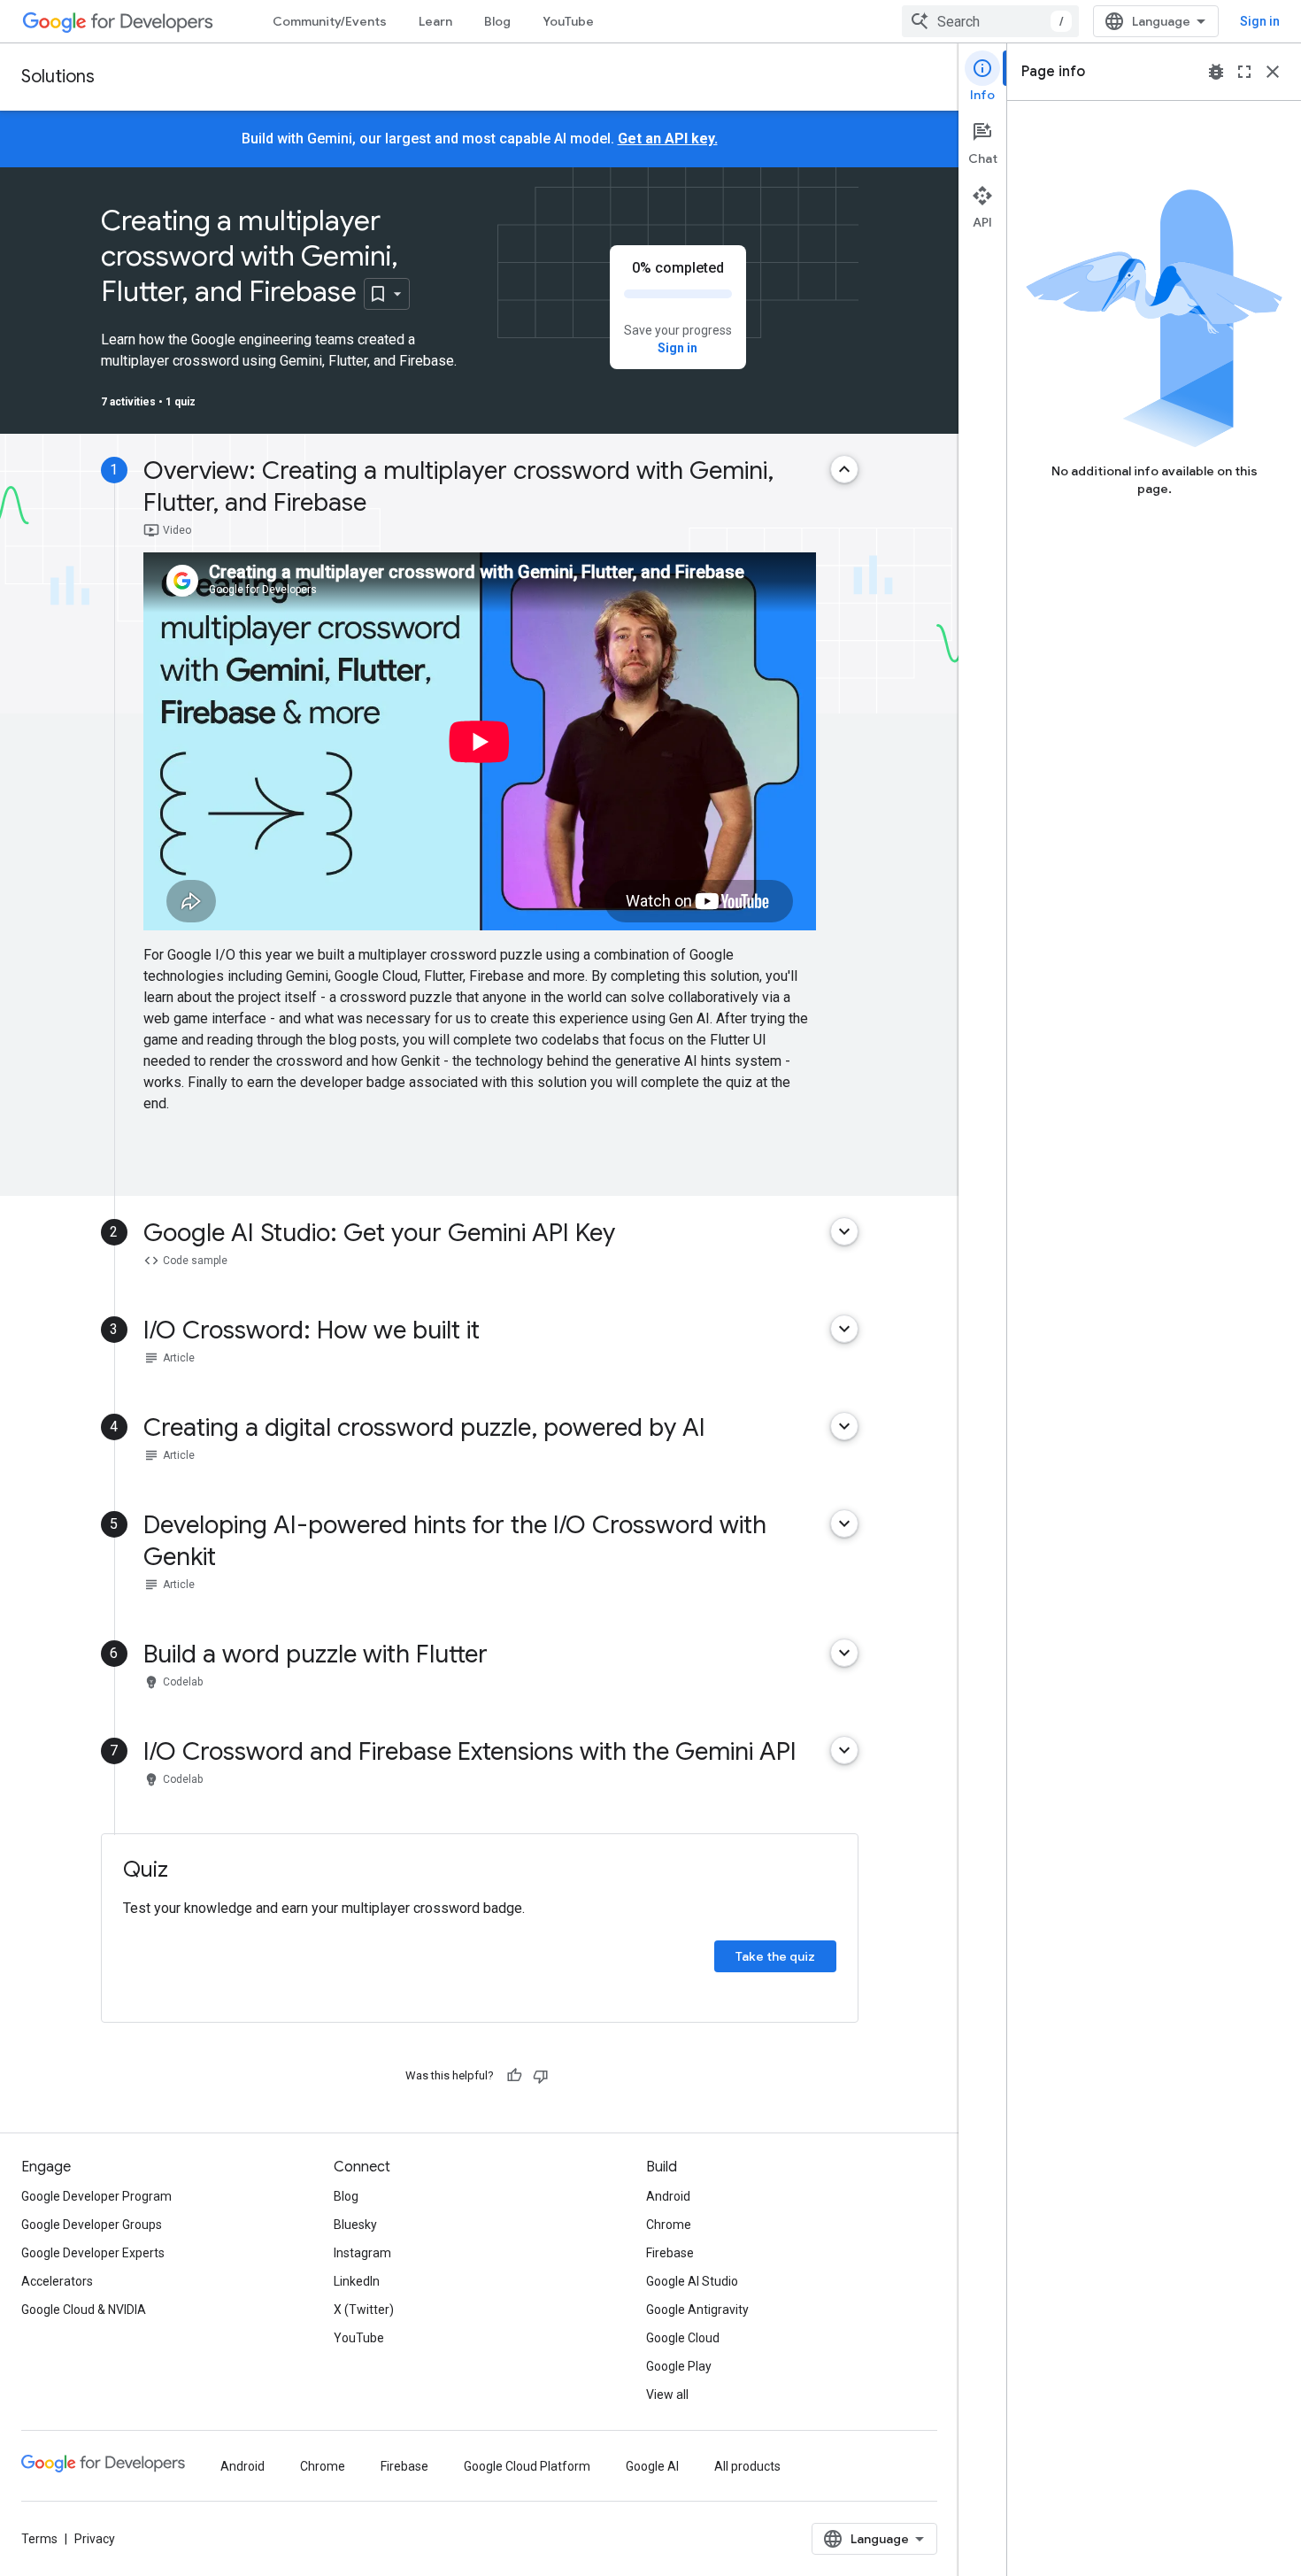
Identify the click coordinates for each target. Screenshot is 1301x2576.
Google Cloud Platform (527, 2466)
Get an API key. (668, 139)
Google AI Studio (692, 2281)
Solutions (58, 77)
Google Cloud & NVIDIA (84, 2310)
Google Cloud (683, 2338)
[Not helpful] (541, 2076)
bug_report (1216, 72)
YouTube (568, 21)
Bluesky (355, 2225)
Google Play (679, 2366)
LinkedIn (357, 2281)
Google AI (652, 2466)
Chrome (669, 2225)
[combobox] (990, 21)
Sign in (1260, 21)
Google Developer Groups (92, 2225)
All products (747, 2466)
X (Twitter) (364, 2310)
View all (667, 2395)
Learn (435, 21)
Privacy (95, 2539)
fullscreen (1244, 72)
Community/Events (330, 21)
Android (668, 2196)
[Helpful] (514, 2076)
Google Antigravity (697, 2310)
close (1273, 72)
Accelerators (57, 2281)
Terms (39, 2539)
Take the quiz (775, 1956)
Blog (497, 21)
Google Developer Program (96, 2196)
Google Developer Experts (93, 2253)
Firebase (670, 2253)
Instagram (362, 2253)
